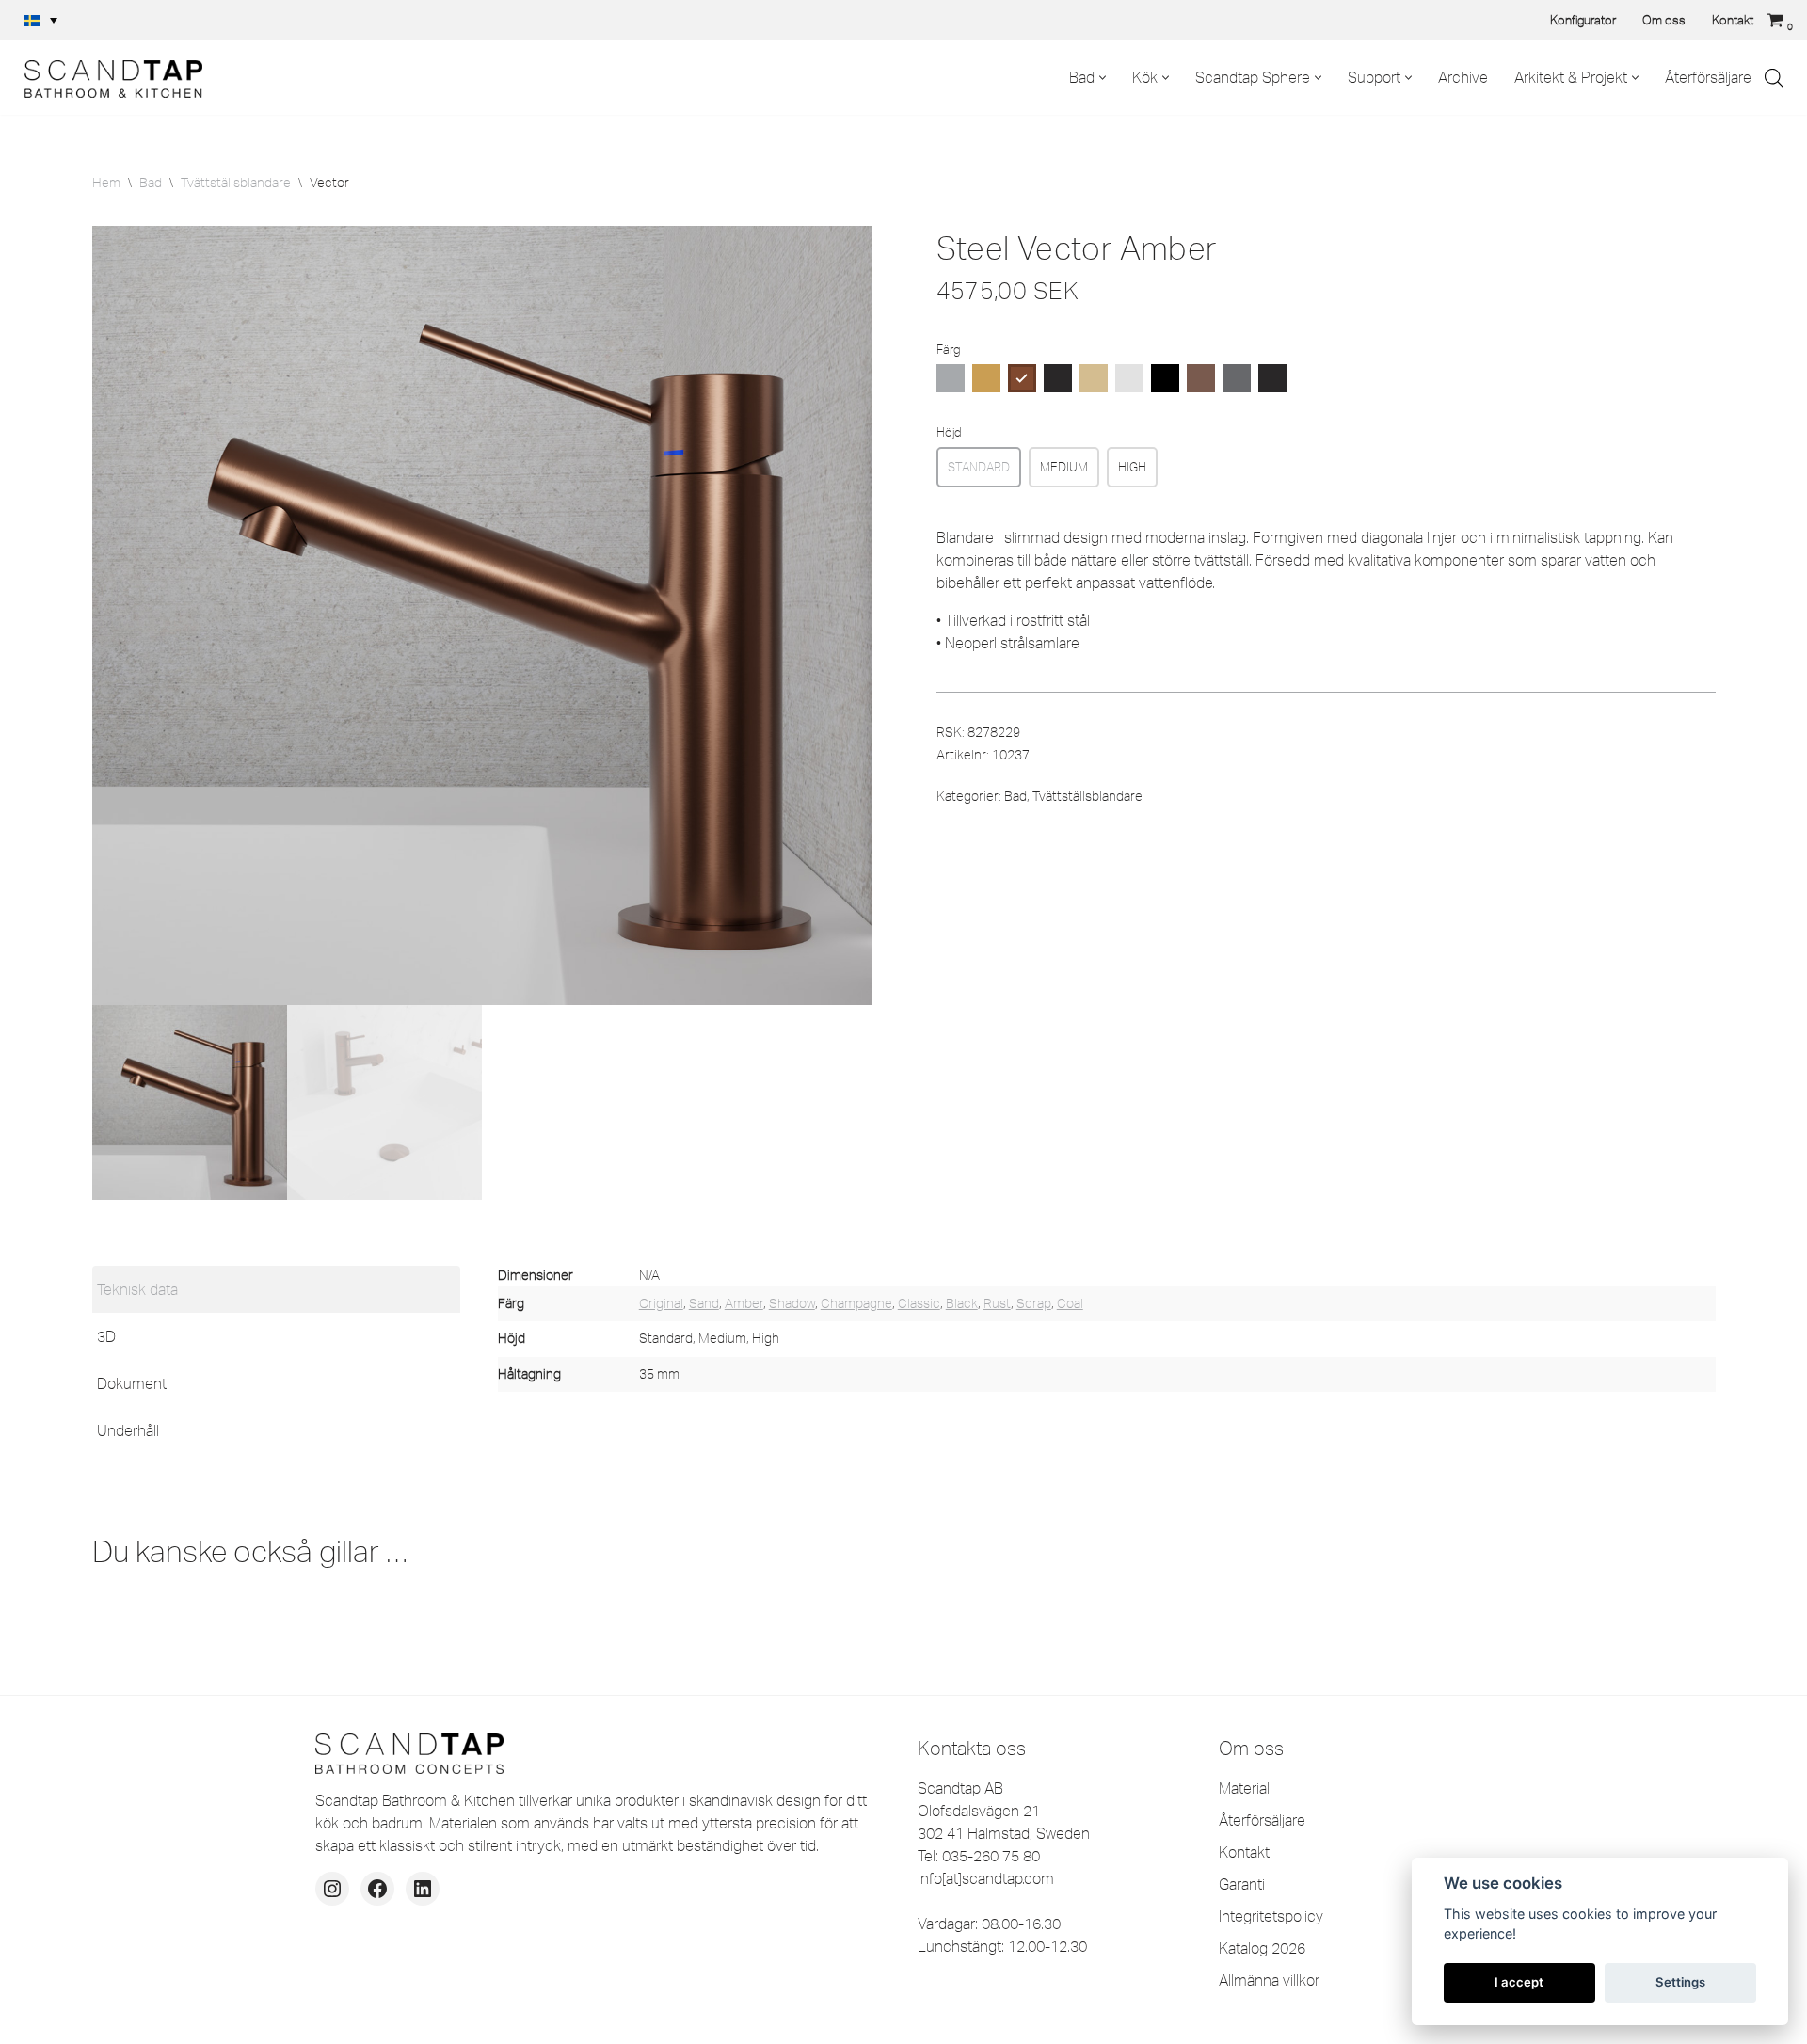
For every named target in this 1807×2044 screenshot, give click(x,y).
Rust (997, 1303)
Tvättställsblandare (236, 183)
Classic (919, 1303)
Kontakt (1733, 20)
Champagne (856, 1303)
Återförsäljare (1708, 77)
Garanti (1242, 1884)
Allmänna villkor (1269, 1980)
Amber (744, 1303)
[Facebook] (377, 1889)
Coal (1070, 1303)
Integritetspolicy (1271, 1916)
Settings (1680, 1982)
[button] (40, 20)
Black (962, 1303)
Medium (1064, 467)
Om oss (1664, 20)
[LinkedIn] (423, 1889)
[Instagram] (332, 1889)
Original (661, 1303)
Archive (1463, 77)
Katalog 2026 (1262, 1948)
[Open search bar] (1774, 78)
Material (1244, 1788)
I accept (1519, 1982)
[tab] (276, 1289)
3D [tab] (106, 1336)
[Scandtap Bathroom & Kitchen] (108, 77)
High (1132, 467)
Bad (151, 183)
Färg (948, 349)
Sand (704, 1303)
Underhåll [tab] (128, 1430)
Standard (979, 467)
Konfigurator (1583, 20)
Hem (106, 183)
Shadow (792, 1303)
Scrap (1034, 1303)
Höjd (949, 432)
